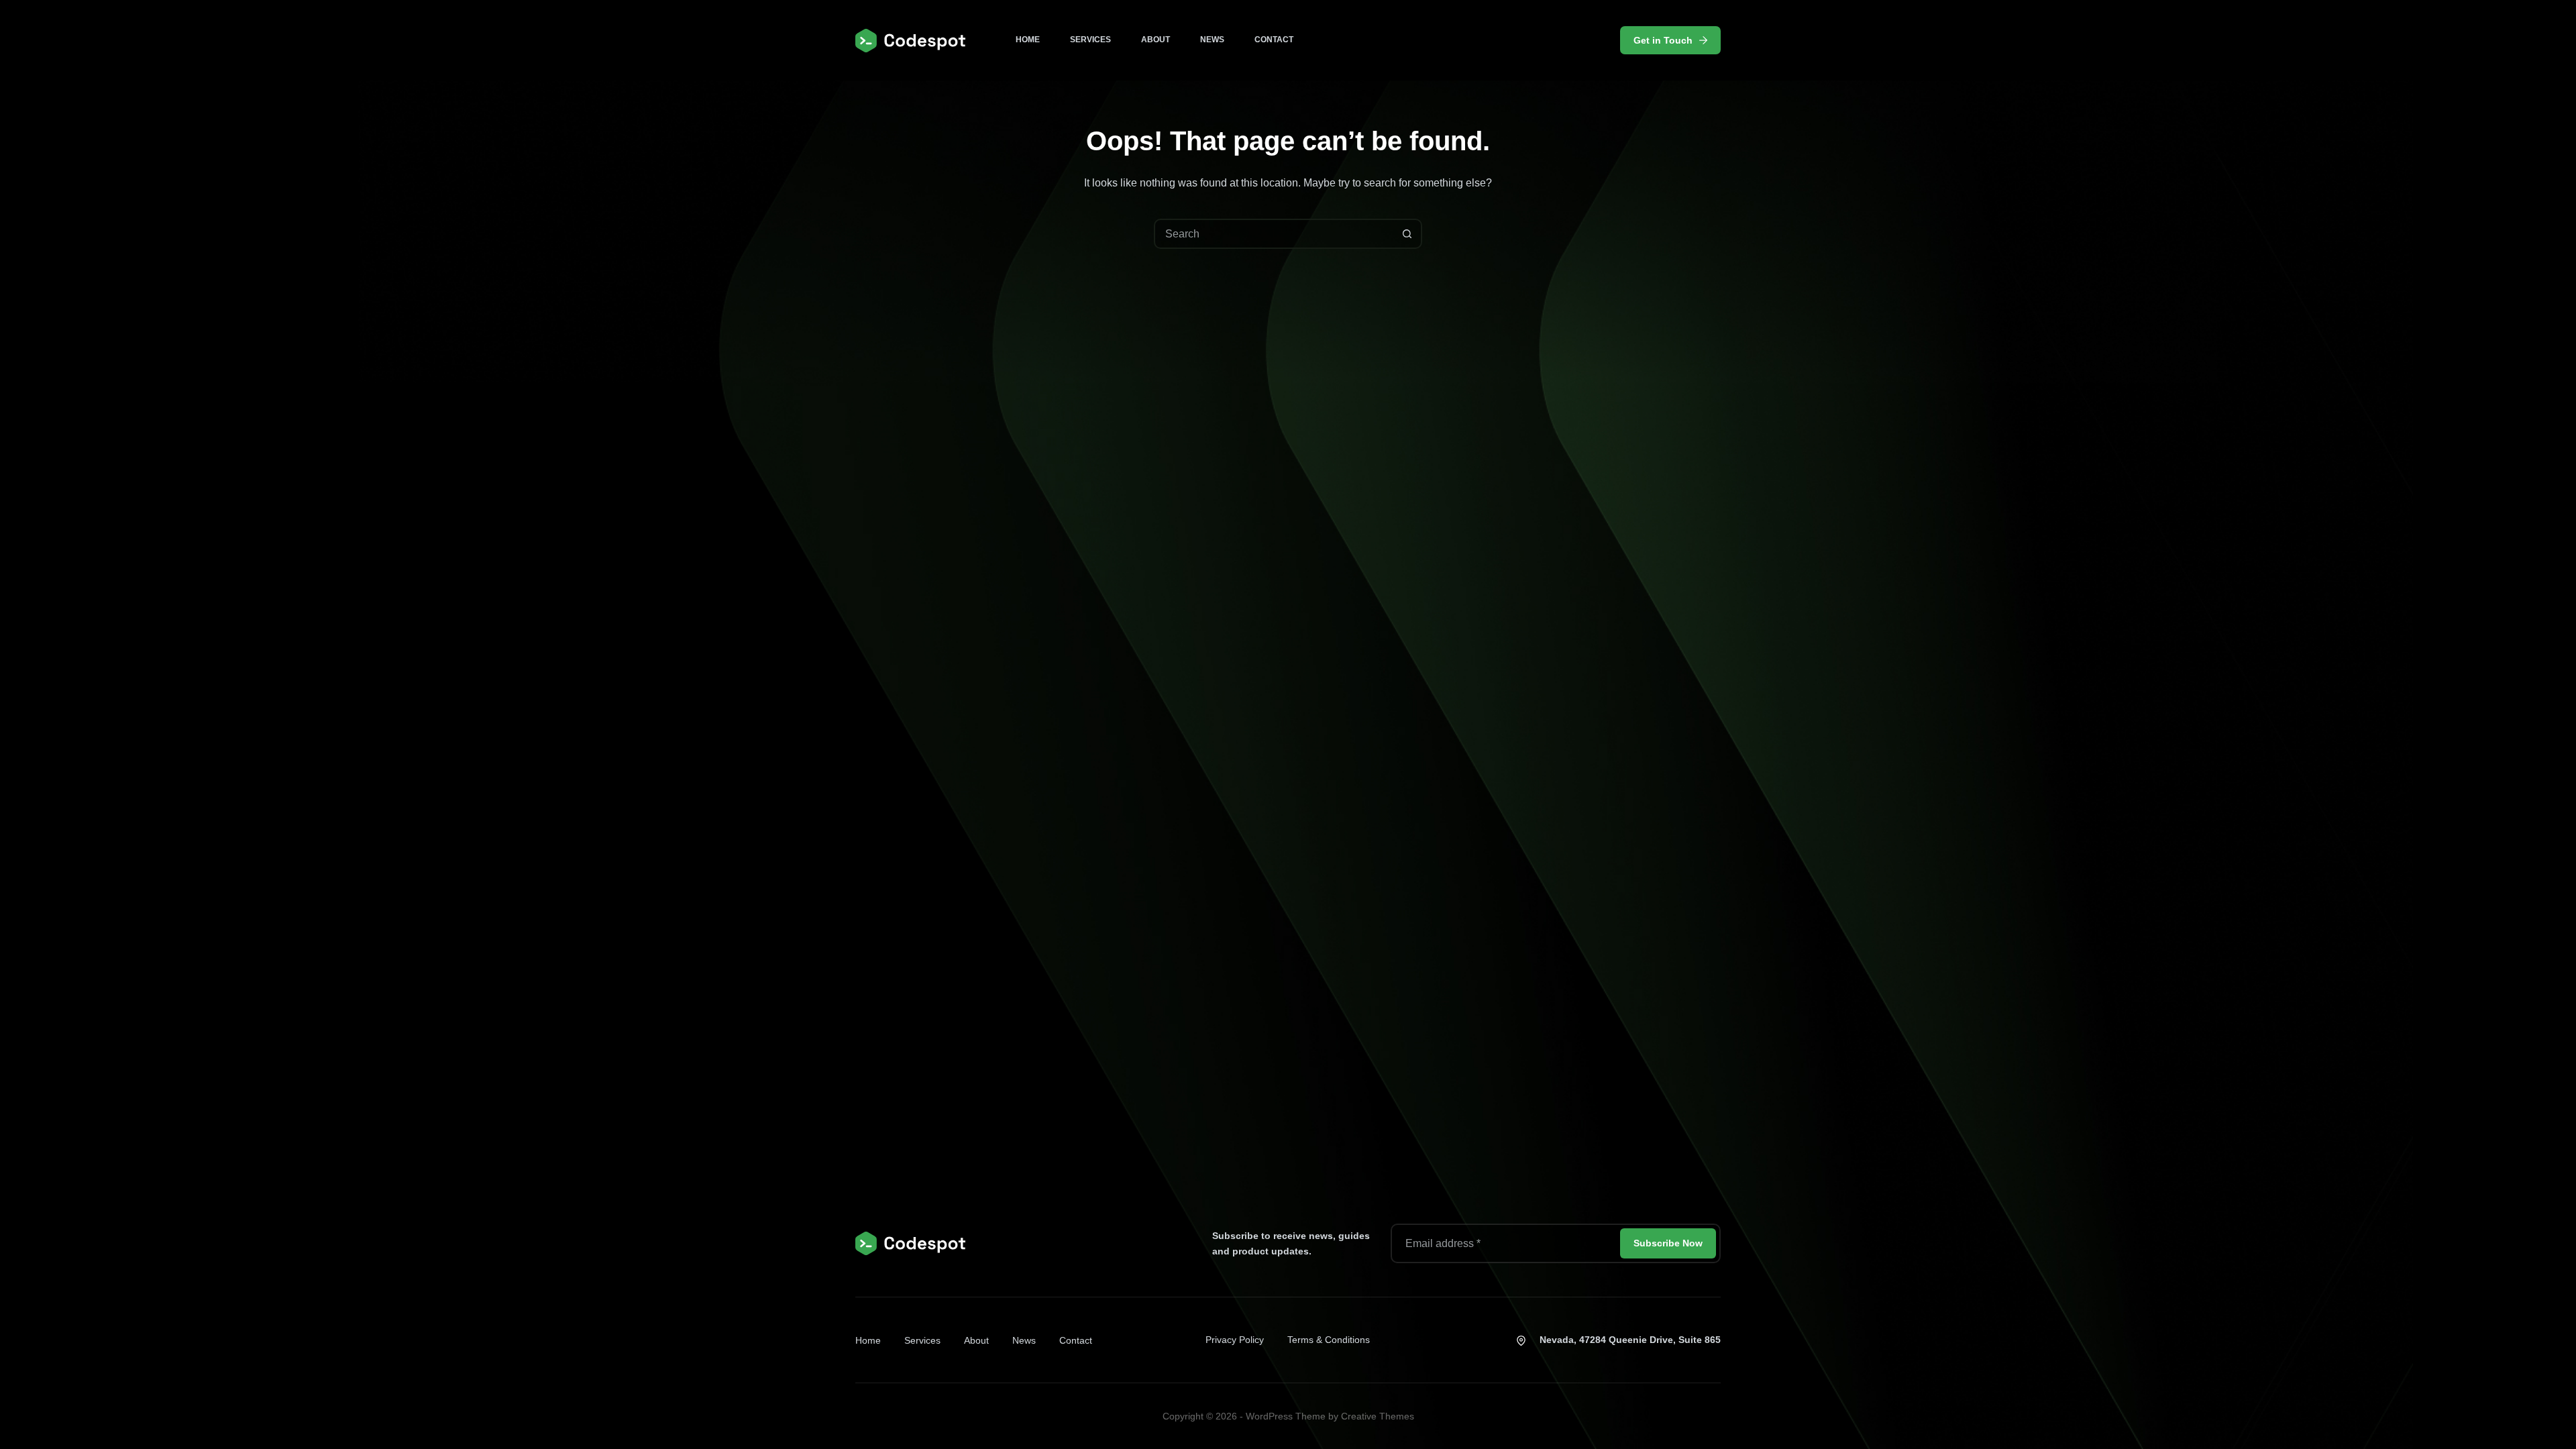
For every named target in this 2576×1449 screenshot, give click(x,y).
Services (1090, 40)
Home (1028, 40)
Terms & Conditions (1329, 1340)
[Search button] (1407, 234)
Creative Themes (1378, 1416)
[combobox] (1274, 234)
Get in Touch (1663, 40)
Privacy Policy (1235, 1340)
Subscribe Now (1668, 1243)
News (1212, 40)
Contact (1274, 40)
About (1156, 40)
